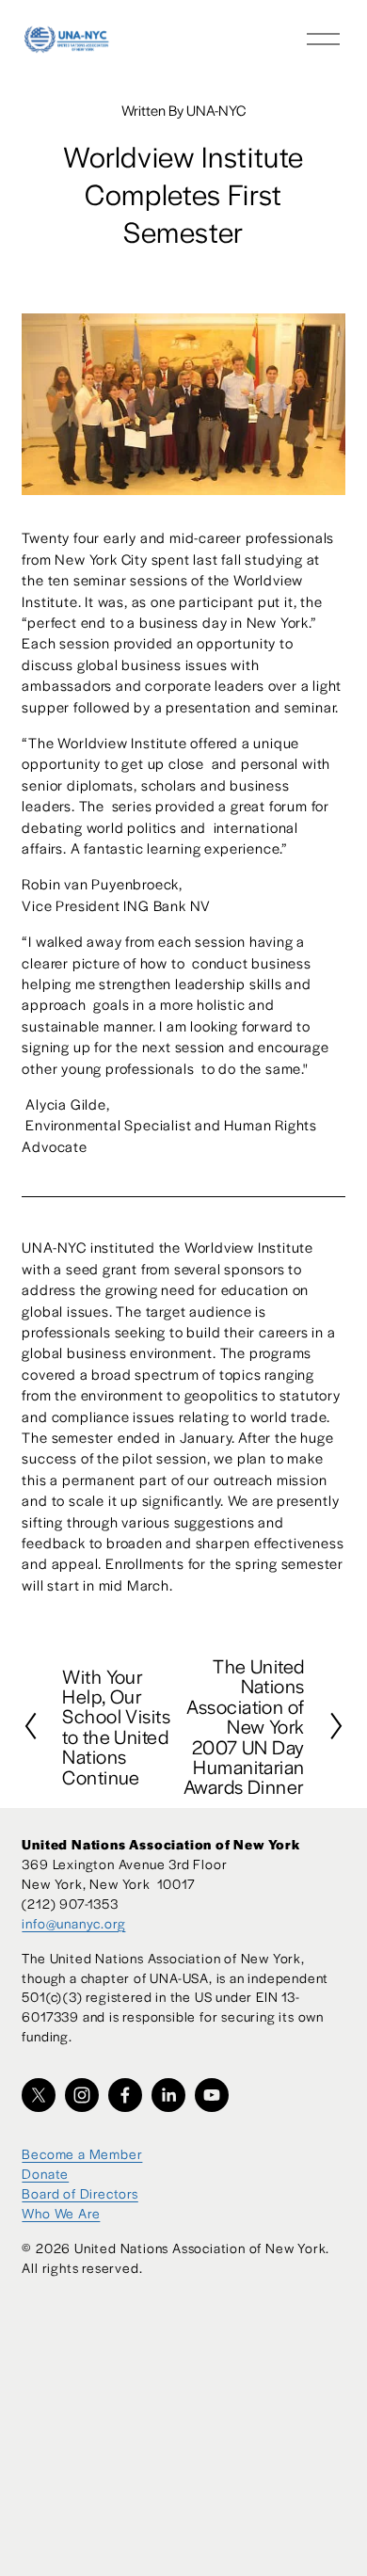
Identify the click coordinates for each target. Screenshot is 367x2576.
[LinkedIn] (168, 2095)
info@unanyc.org (73, 1923)
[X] (39, 2095)
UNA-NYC (216, 110)
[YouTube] (212, 2095)
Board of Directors (80, 2193)
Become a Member (82, 2153)
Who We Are (61, 2213)
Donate (45, 2173)
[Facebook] (125, 2095)
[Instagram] (82, 2095)
